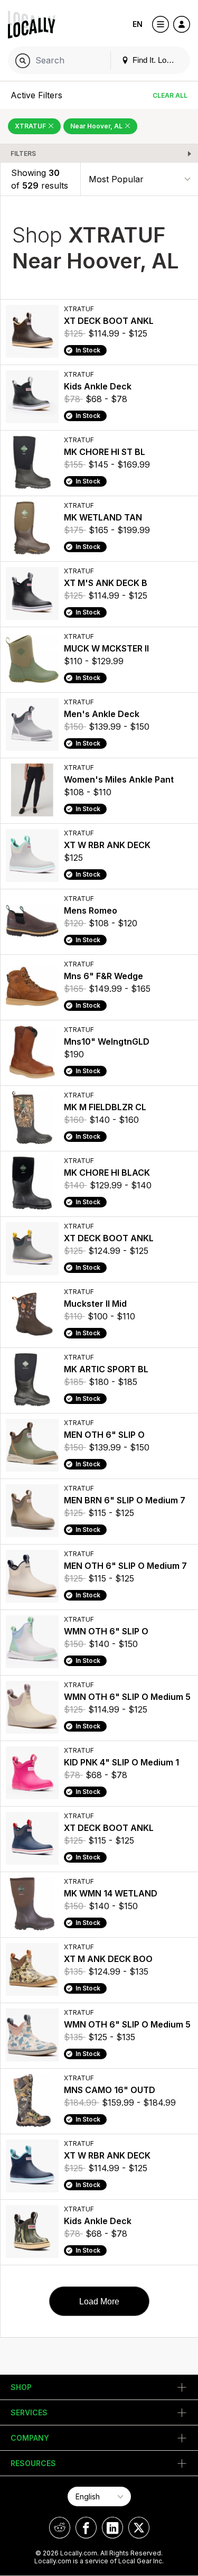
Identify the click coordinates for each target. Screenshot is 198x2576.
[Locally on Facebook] (86, 2528)
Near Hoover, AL (97, 126)
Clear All (170, 95)
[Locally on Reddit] (60, 2528)
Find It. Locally (156, 60)
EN (138, 24)
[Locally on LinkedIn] (112, 2528)
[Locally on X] (139, 2528)
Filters (23, 154)
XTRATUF (31, 126)
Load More (99, 2301)
